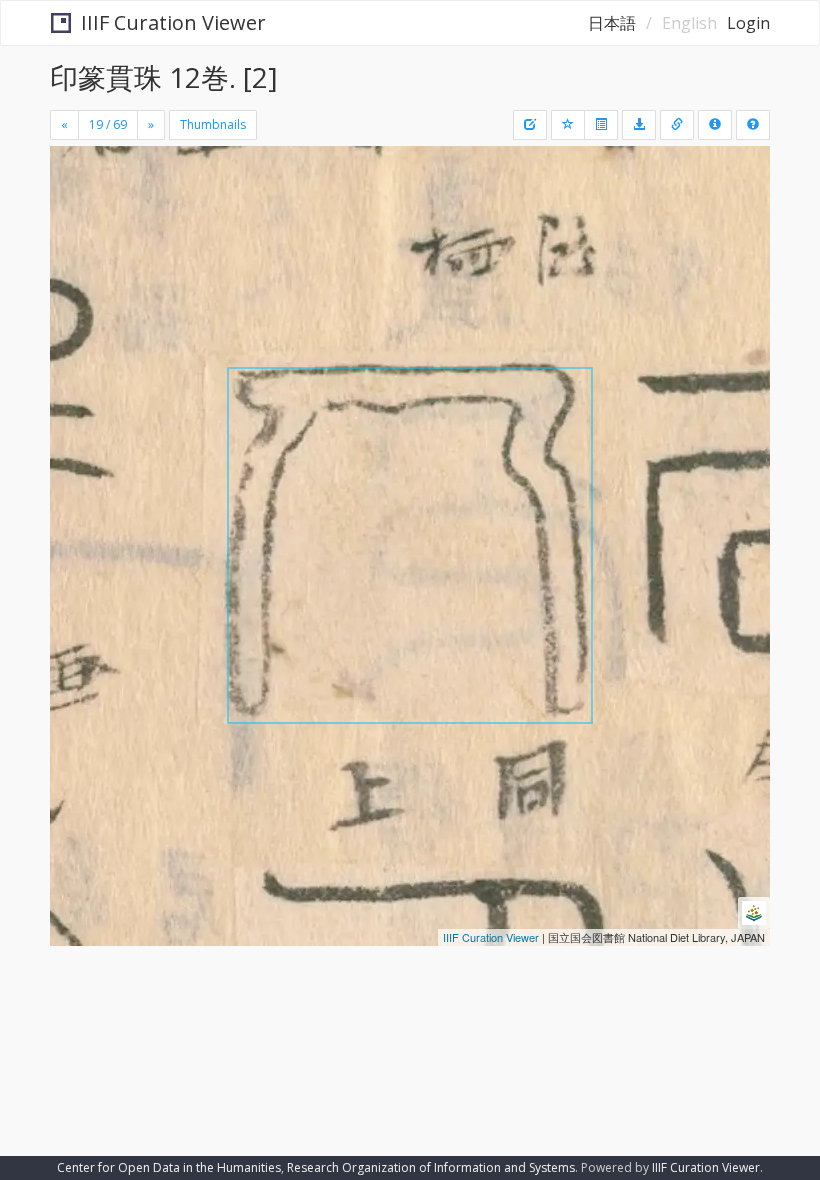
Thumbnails (213, 124)
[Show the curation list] (601, 125)
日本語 (612, 23)
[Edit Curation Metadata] (530, 125)
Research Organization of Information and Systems (431, 1167)
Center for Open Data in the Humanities (169, 1167)
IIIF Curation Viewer (173, 22)
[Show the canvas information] (677, 125)
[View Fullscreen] (77, 247)
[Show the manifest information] (715, 125)
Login (748, 23)
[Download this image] (639, 125)
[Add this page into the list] (568, 125)
